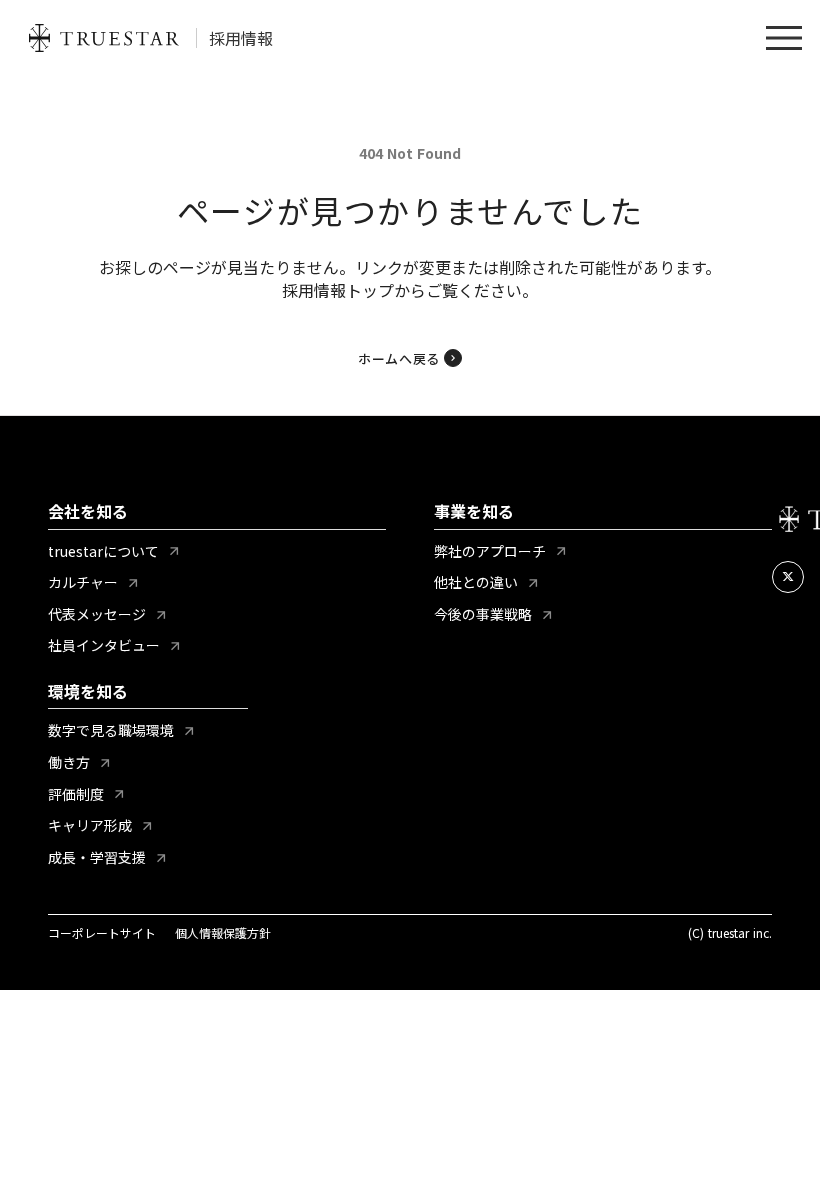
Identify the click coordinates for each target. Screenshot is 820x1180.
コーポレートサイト (102, 933)
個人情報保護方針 (223, 933)
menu (784, 38)
